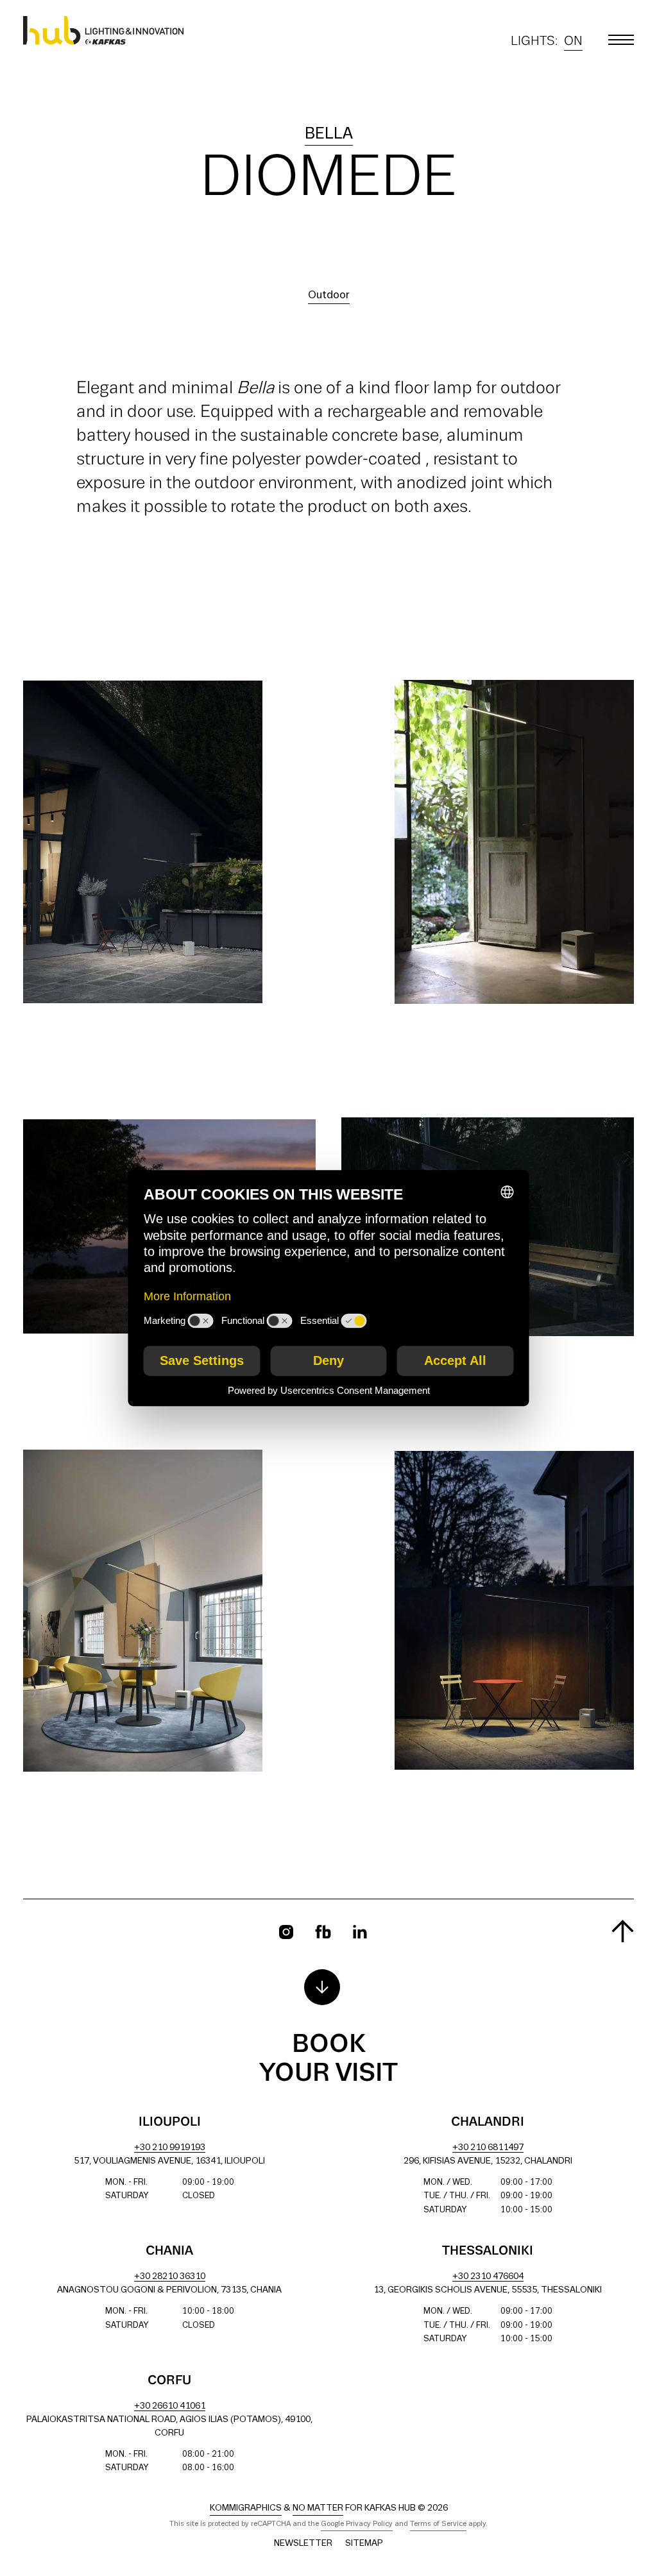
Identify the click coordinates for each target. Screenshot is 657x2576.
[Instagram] (286, 1932)
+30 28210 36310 (170, 2277)
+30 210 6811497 (488, 2148)
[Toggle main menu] (621, 40)
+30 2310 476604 (488, 2277)
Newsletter (303, 2544)
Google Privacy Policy (357, 2524)
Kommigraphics (246, 2508)
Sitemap (364, 2544)
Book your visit (328, 2059)
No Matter (318, 2508)
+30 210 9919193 (170, 2148)
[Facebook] (323, 1932)
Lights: (547, 43)
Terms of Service (438, 2524)
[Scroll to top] (623, 1931)
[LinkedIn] (360, 1932)
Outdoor (329, 295)
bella (329, 134)
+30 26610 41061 (170, 2406)
